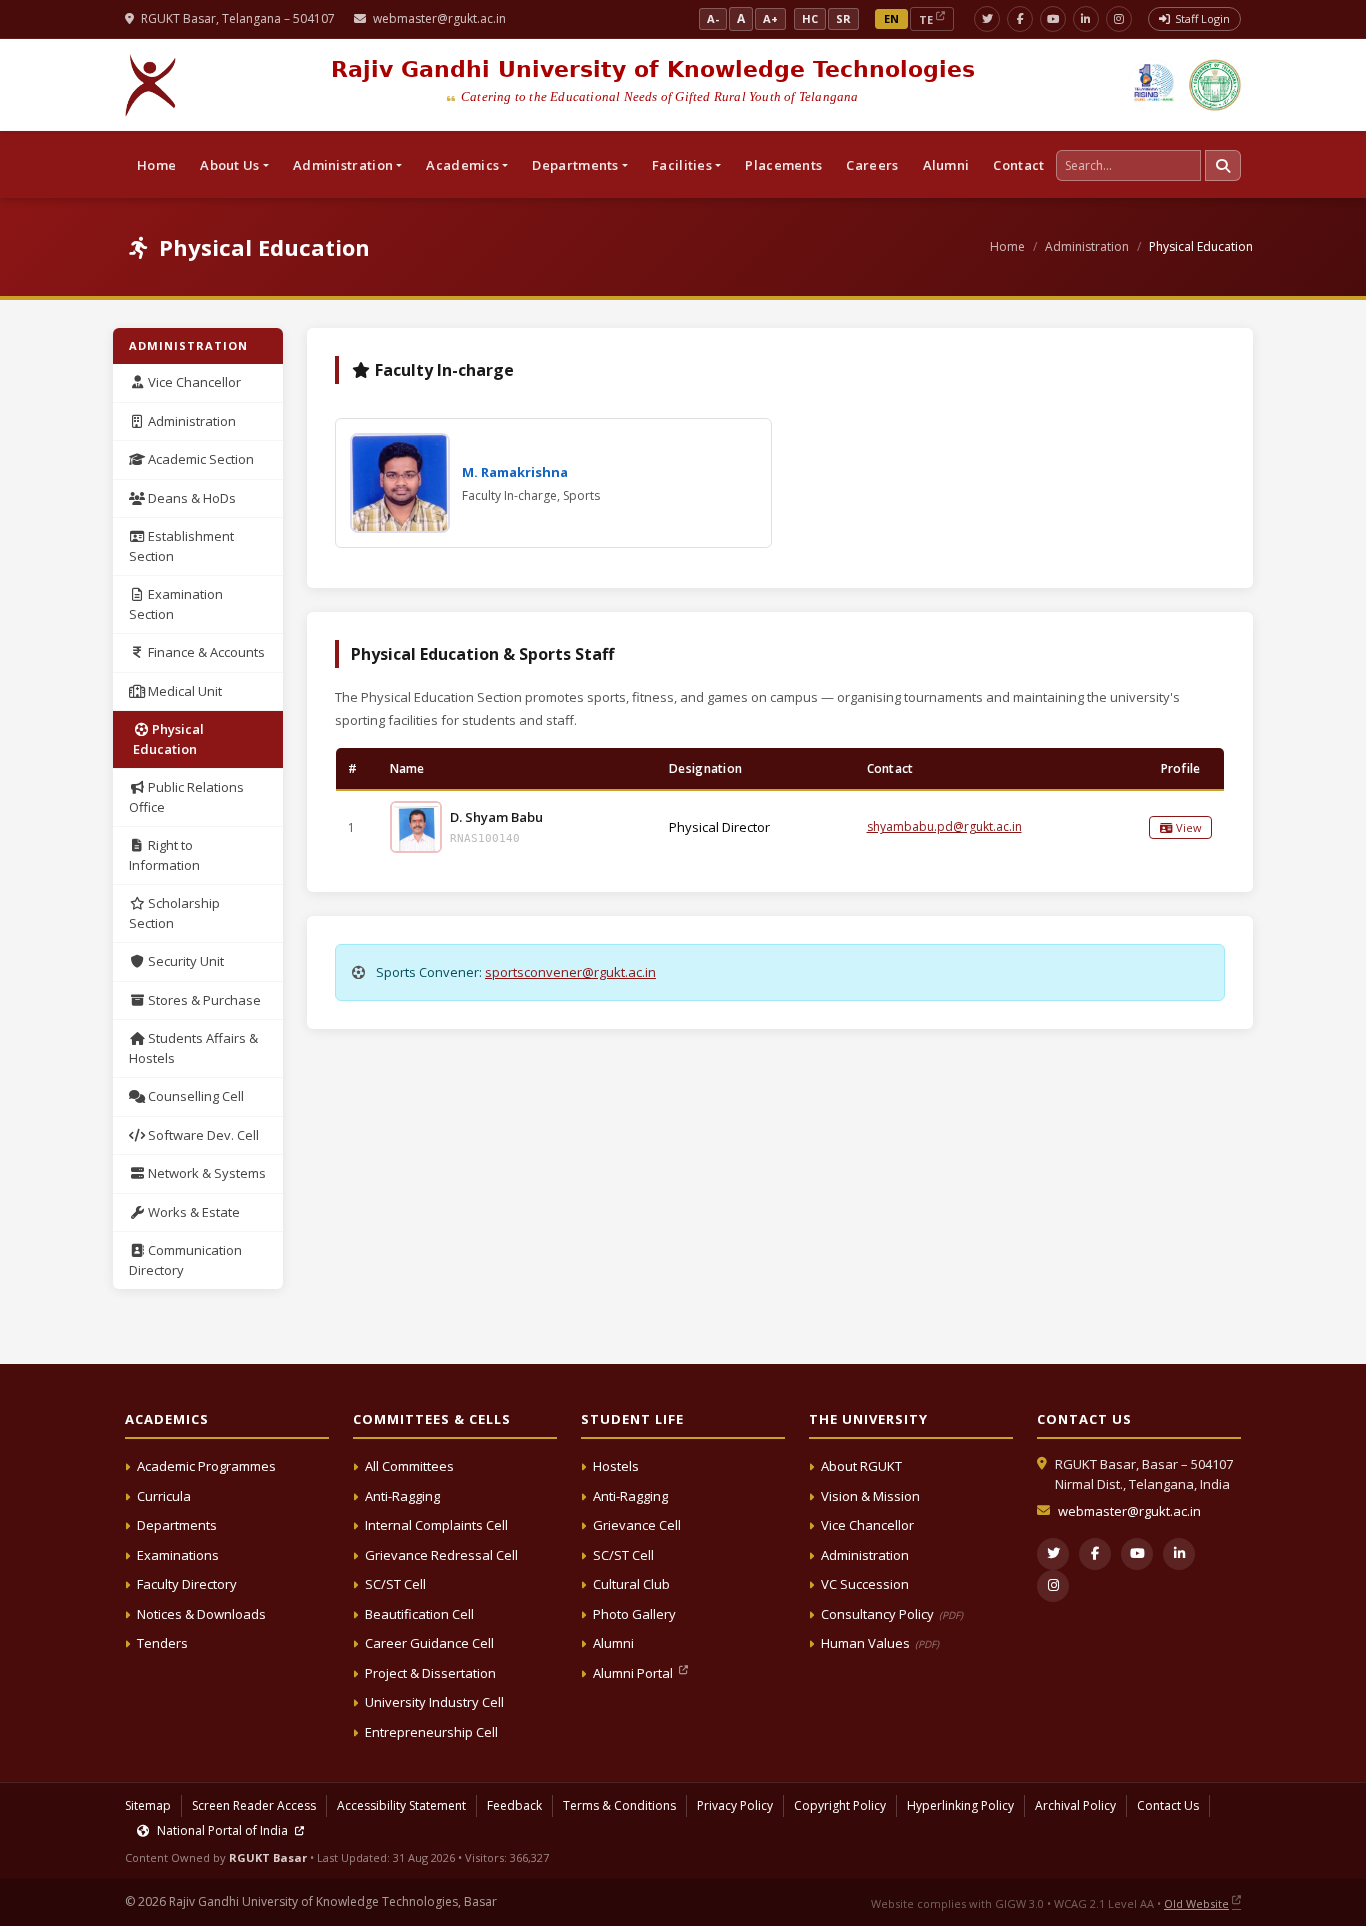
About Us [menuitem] (229, 165)
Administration (1087, 246)
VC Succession (865, 1584)
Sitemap (148, 1805)
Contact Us (1168, 1805)
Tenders (162, 1643)
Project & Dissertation (430, 1673)
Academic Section (199, 459)
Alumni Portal (634, 1673)
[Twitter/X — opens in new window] (987, 19)
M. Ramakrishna (515, 472)
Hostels (616, 1466)
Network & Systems (205, 1173)
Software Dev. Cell (202, 1135)
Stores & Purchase (203, 1000)
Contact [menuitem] (1018, 165)
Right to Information (164, 855)
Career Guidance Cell (429, 1643)
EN (891, 18)
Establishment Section (181, 546)
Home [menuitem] (156, 165)
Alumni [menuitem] (946, 165)
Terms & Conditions (619, 1805)
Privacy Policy (735, 1805)
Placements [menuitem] (783, 165)
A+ (770, 18)
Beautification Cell (419, 1614)
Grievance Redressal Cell (441, 1555)
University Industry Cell (434, 1702)
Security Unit (184, 961)
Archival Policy (1075, 1805)
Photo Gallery (634, 1614)
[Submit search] (1223, 165)
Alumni (613, 1643)
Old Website (1196, 1903)
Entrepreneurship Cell (431, 1732)
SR (843, 18)
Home (1007, 246)
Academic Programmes (206, 1466)
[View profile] (416, 827)
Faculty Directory (187, 1584)
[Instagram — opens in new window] (1119, 19)
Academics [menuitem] (462, 165)
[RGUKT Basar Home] (151, 85)
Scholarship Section (174, 913)
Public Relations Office (186, 797)
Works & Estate (192, 1212)
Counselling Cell (194, 1096)
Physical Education (168, 739)
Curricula (164, 1496)
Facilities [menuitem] (682, 165)
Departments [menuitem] (575, 165)
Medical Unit (183, 691)
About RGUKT (861, 1466)
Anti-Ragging (402, 1496)
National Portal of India (222, 1830)
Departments (177, 1525)
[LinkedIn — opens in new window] (1086, 19)
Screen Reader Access (254, 1805)
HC (810, 18)
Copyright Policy (840, 1805)
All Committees (409, 1466)
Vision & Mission (870, 1496)
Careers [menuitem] (872, 165)
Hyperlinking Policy (960, 1805)
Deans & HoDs (190, 498)
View (1187, 827)
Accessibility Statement (401, 1805)
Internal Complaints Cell (436, 1525)
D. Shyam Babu (496, 817)
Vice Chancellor (193, 382)
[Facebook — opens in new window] (1020, 19)
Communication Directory (185, 1260)
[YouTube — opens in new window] (1053, 19)
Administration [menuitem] (343, 165)
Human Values (880, 1643)
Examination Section (176, 604)
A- (713, 18)
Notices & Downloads (201, 1614)
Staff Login (1202, 18)
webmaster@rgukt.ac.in (439, 18)
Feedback (514, 1805)
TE (926, 19)
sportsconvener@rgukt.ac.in (570, 972)
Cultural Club (631, 1584)
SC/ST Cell (395, 1584)
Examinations (178, 1555)
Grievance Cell (637, 1525)
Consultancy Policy (892, 1614)
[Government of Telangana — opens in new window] (1154, 85)
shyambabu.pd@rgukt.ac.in (944, 826)
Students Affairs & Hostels (193, 1048)
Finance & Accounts (205, 652)
